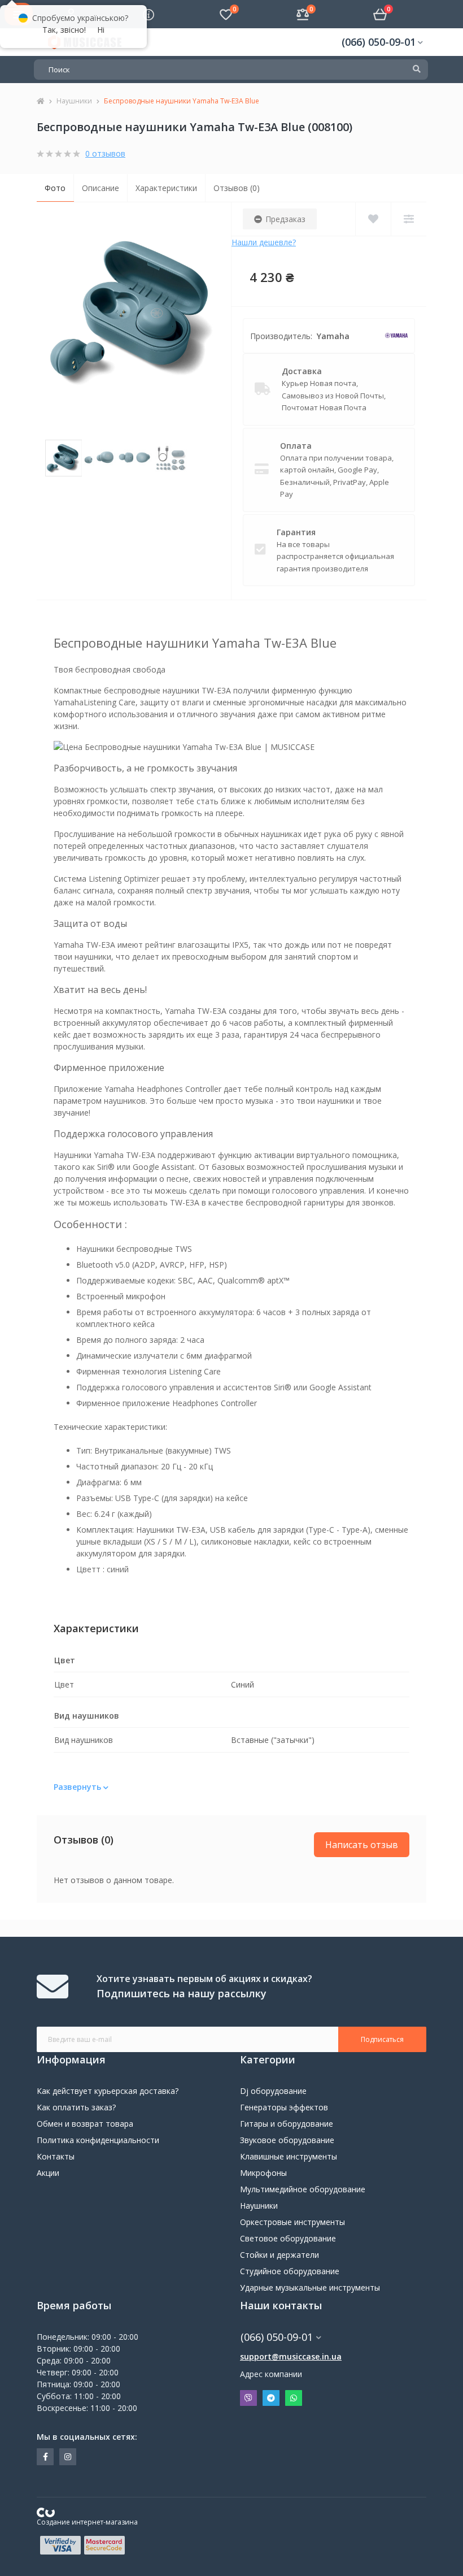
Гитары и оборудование (287, 2124)
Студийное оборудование (290, 2271)
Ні (101, 30)
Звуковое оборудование (287, 2140)
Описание (101, 188)
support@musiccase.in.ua (291, 2356)
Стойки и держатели (279, 2255)
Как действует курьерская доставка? (108, 2091)
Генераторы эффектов (284, 2107)
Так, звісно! (64, 30)
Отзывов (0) (237, 188)
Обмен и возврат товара (85, 2124)
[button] (382, 42)
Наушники (74, 101)
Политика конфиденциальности (98, 2140)
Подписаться (382, 2039)
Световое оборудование (288, 2238)
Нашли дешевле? (264, 242)
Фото (55, 188)
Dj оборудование (273, 2091)
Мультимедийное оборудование (303, 2189)
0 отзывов (105, 153)
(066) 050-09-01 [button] (277, 2337)
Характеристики (166, 188)
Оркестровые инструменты (292, 2222)
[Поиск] (417, 70)
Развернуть (78, 1787)
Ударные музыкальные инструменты (310, 2287)
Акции (48, 2173)
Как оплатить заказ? (76, 2107)
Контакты (56, 2156)
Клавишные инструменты (289, 2156)
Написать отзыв (362, 1845)
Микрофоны (263, 2173)
